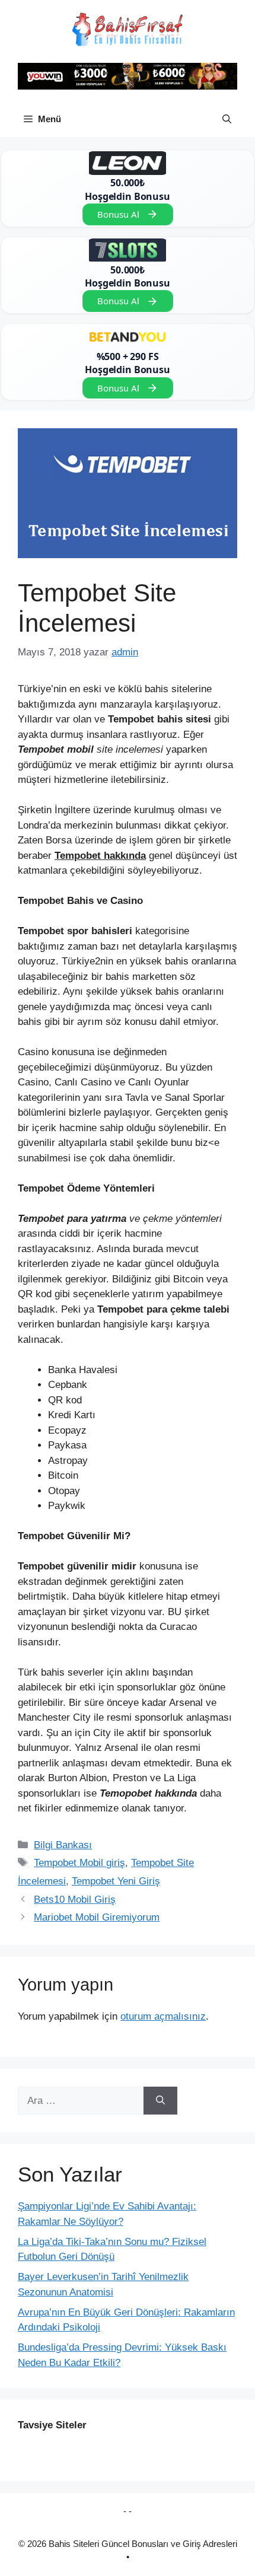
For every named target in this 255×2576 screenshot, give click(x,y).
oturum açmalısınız (163, 2016)
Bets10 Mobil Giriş (75, 1900)
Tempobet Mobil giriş (79, 1863)
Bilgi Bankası (63, 1845)
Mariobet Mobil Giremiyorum (97, 1917)
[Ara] (160, 2101)
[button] (227, 119)
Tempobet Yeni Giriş (116, 1881)
